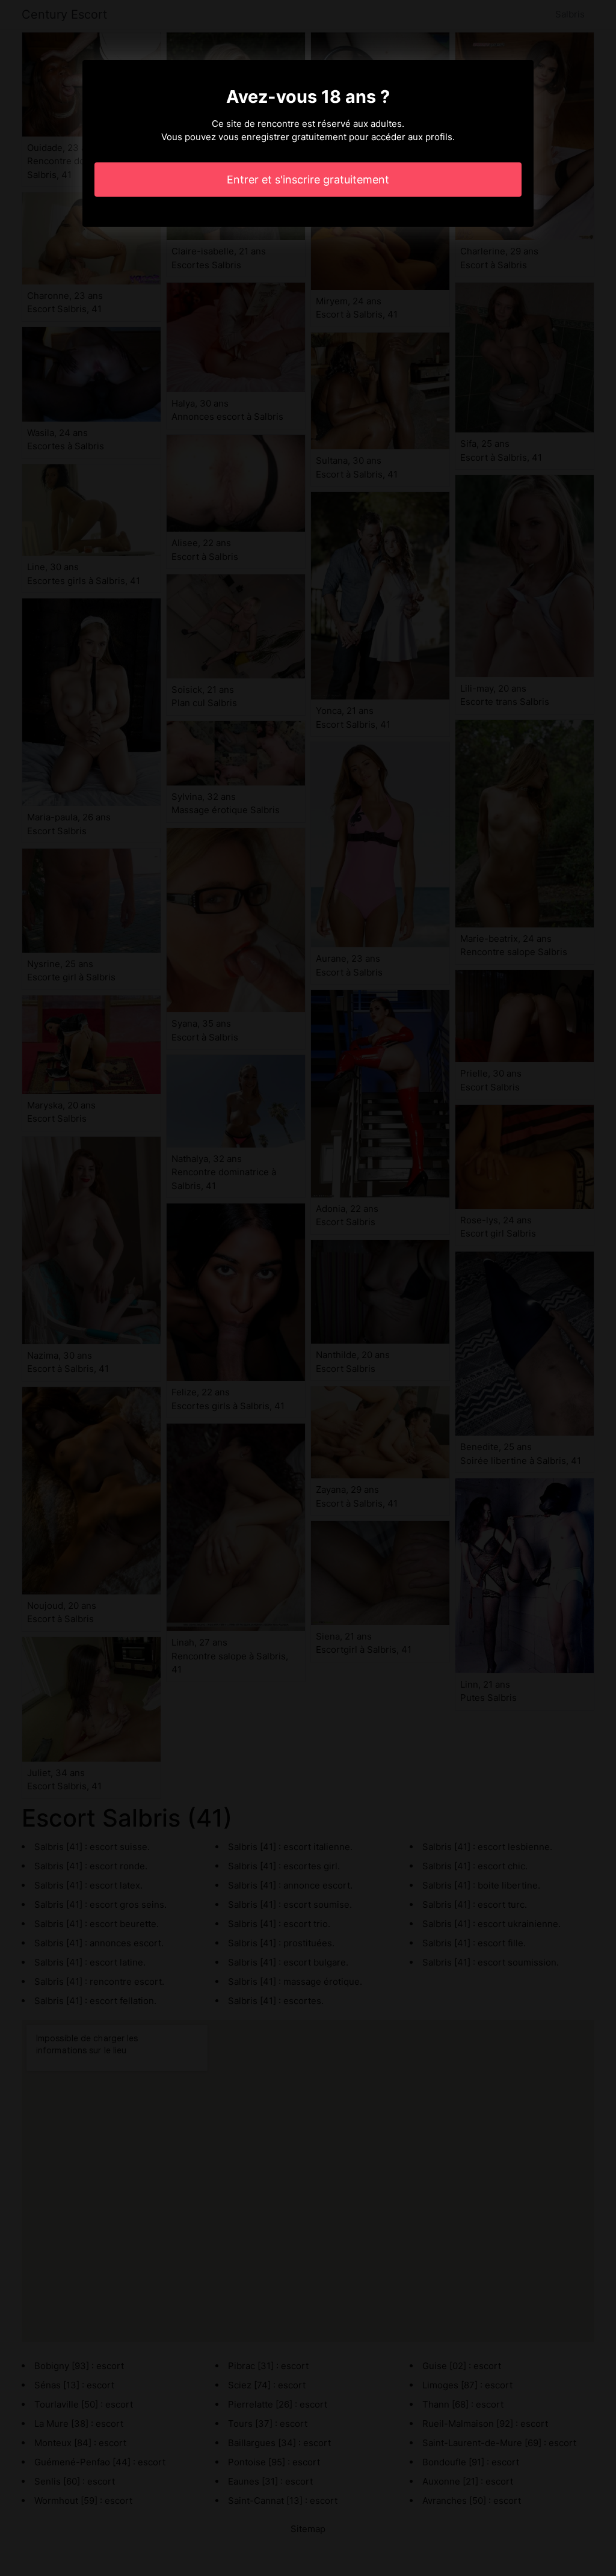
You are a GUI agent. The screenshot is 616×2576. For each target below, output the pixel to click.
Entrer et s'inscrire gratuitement (308, 180)
